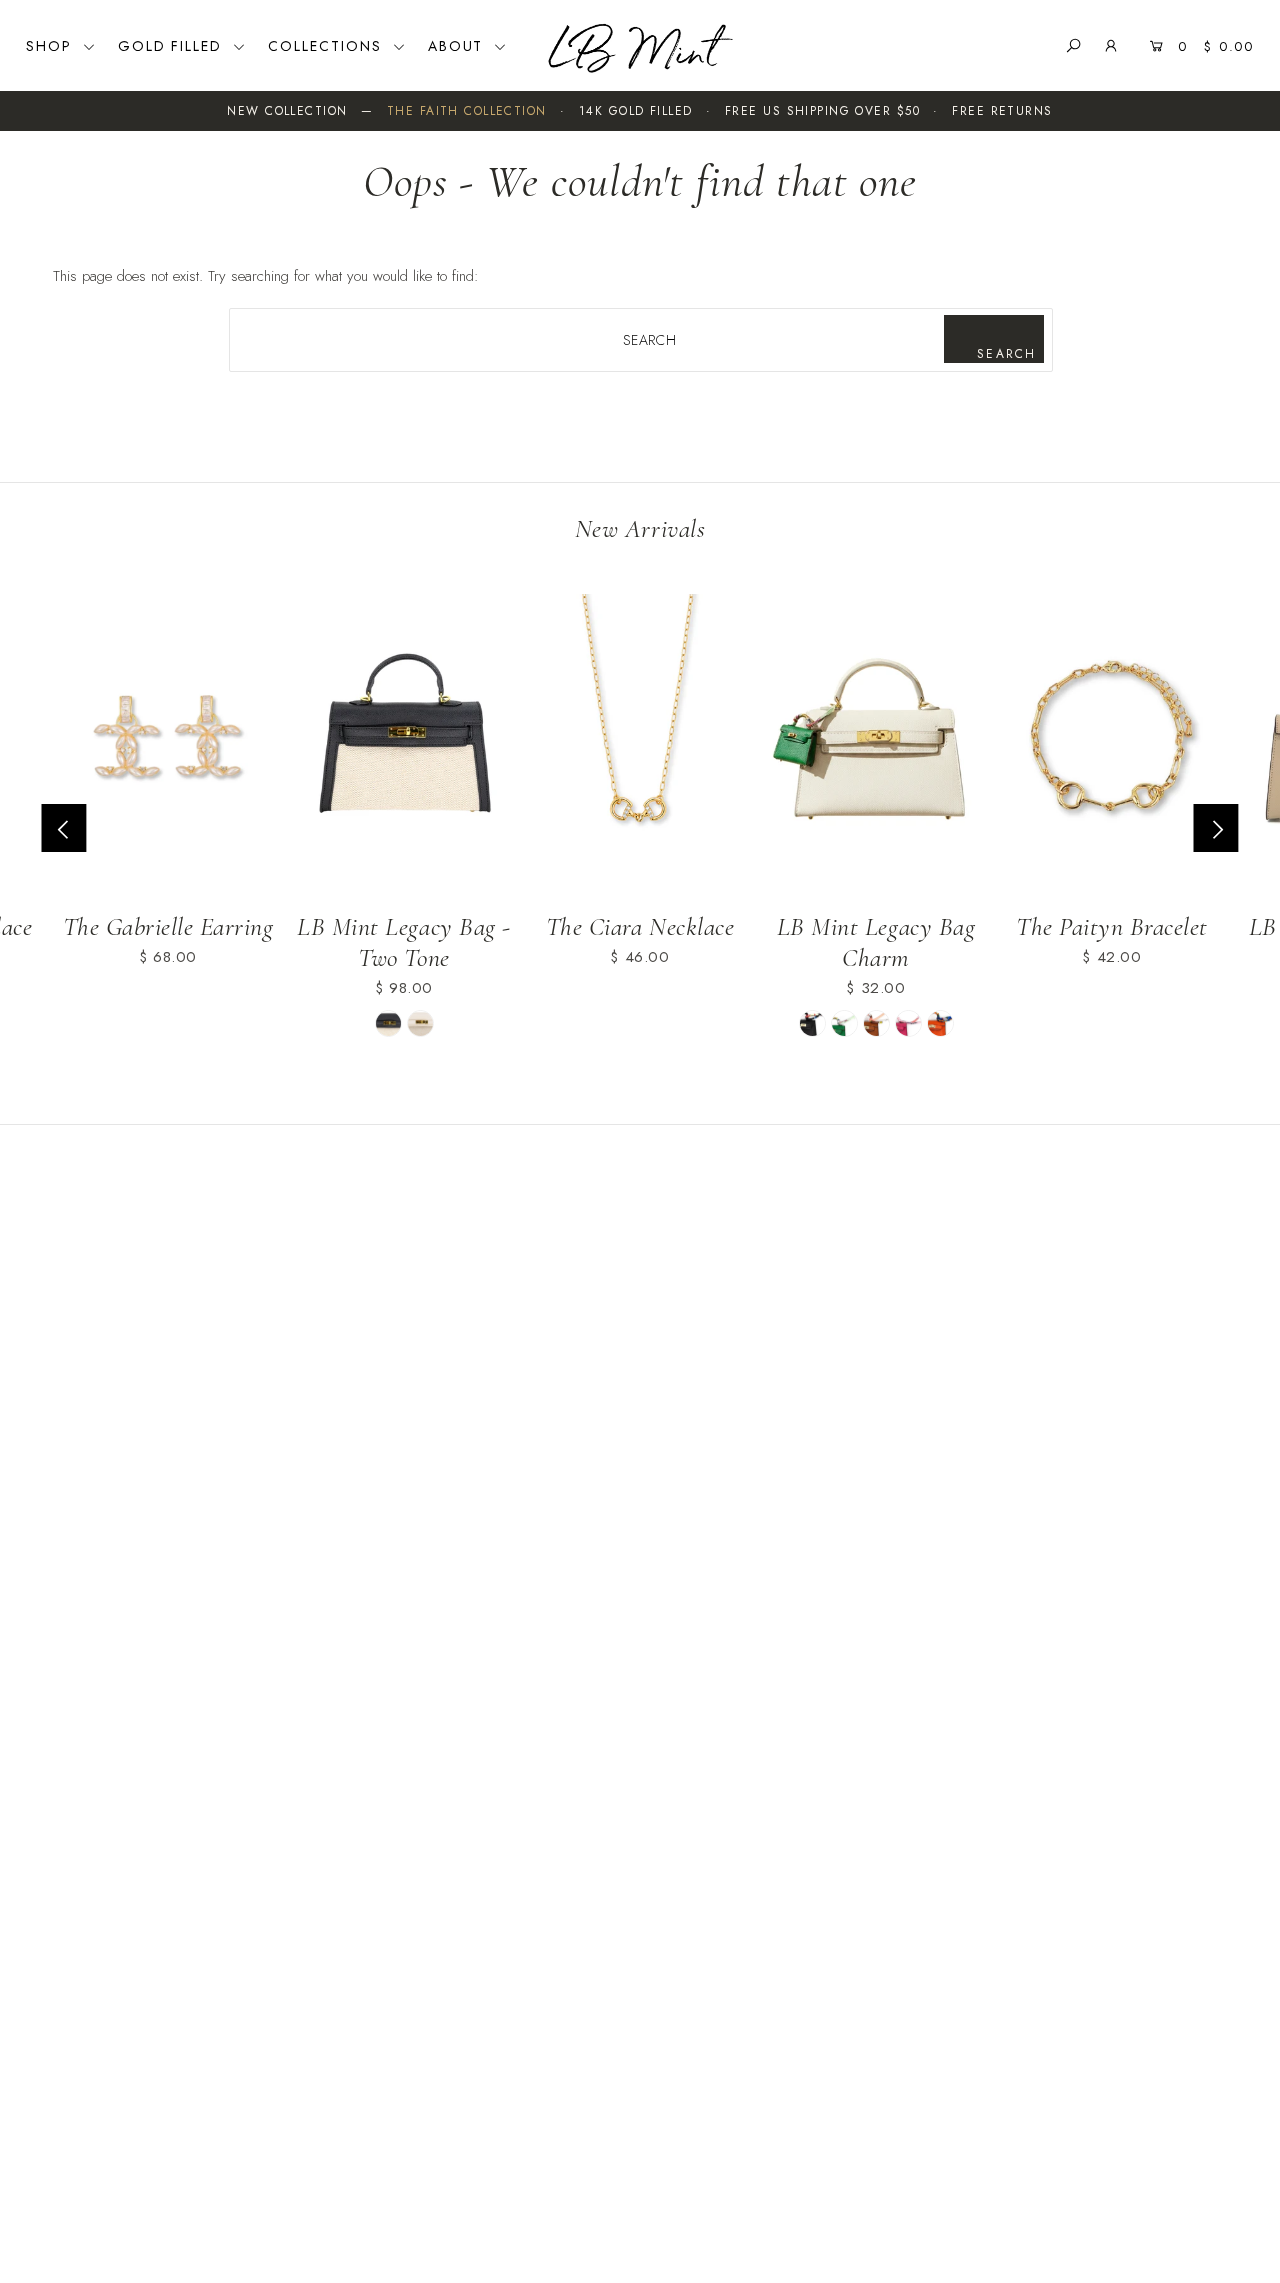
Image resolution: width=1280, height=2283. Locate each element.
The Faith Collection (467, 111)
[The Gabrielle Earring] (168, 744)
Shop (52, 46)
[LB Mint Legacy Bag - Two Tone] (404, 744)
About (459, 46)
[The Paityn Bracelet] (1112, 744)
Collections (328, 46)
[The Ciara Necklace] (640, 744)
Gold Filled (173, 46)
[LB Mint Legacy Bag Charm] (876, 744)
